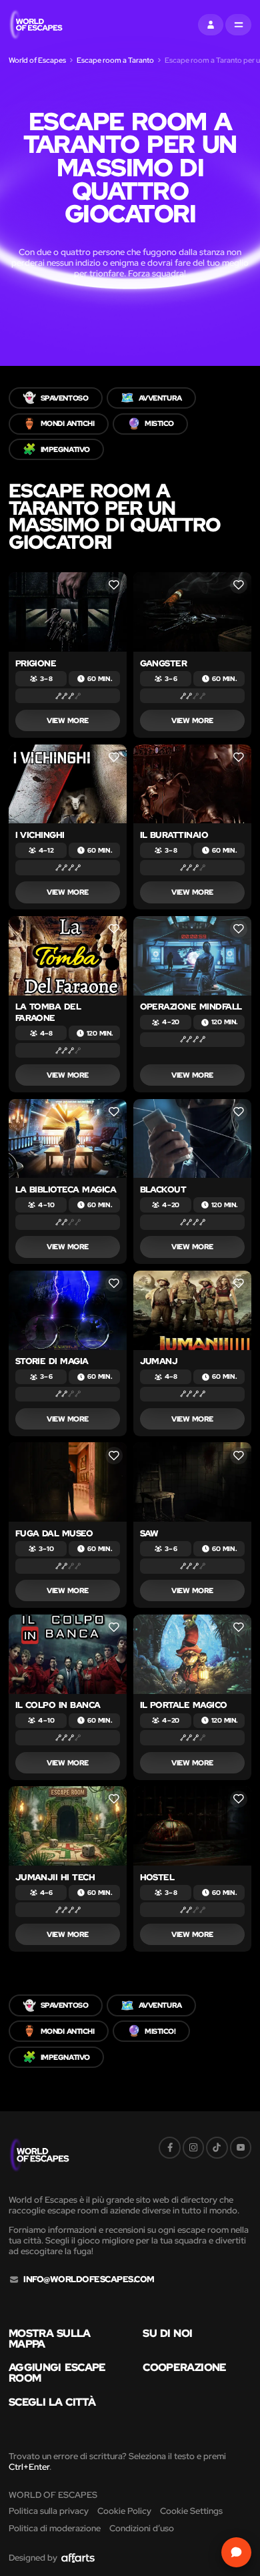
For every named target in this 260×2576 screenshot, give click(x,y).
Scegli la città (52, 2402)
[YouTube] (241, 2147)
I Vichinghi (40, 835)
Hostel (157, 1877)
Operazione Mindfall (191, 1007)
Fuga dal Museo (54, 1533)
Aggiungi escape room (57, 2373)
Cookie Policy (124, 2511)
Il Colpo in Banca (58, 1705)
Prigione (36, 663)
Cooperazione (184, 2368)
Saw (149, 1533)
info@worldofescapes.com (89, 2280)
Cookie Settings (191, 2511)
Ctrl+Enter (29, 2467)
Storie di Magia (52, 1361)
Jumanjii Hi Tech (55, 1877)
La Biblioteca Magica (66, 1190)
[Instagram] (193, 2147)
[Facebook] (169, 2147)
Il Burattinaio (174, 835)
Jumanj (159, 1361)
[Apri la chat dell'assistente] (236, 2552)
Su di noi (167, 2334)
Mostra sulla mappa (50, 2339)
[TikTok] (217, 2147)
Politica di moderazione (55, 2528)
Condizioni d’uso (142, 2528)
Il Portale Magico (184, 1705)
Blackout (163, 1190)
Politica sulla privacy (49, 2511)
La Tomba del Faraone (48, 1012)
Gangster (164, 663)
